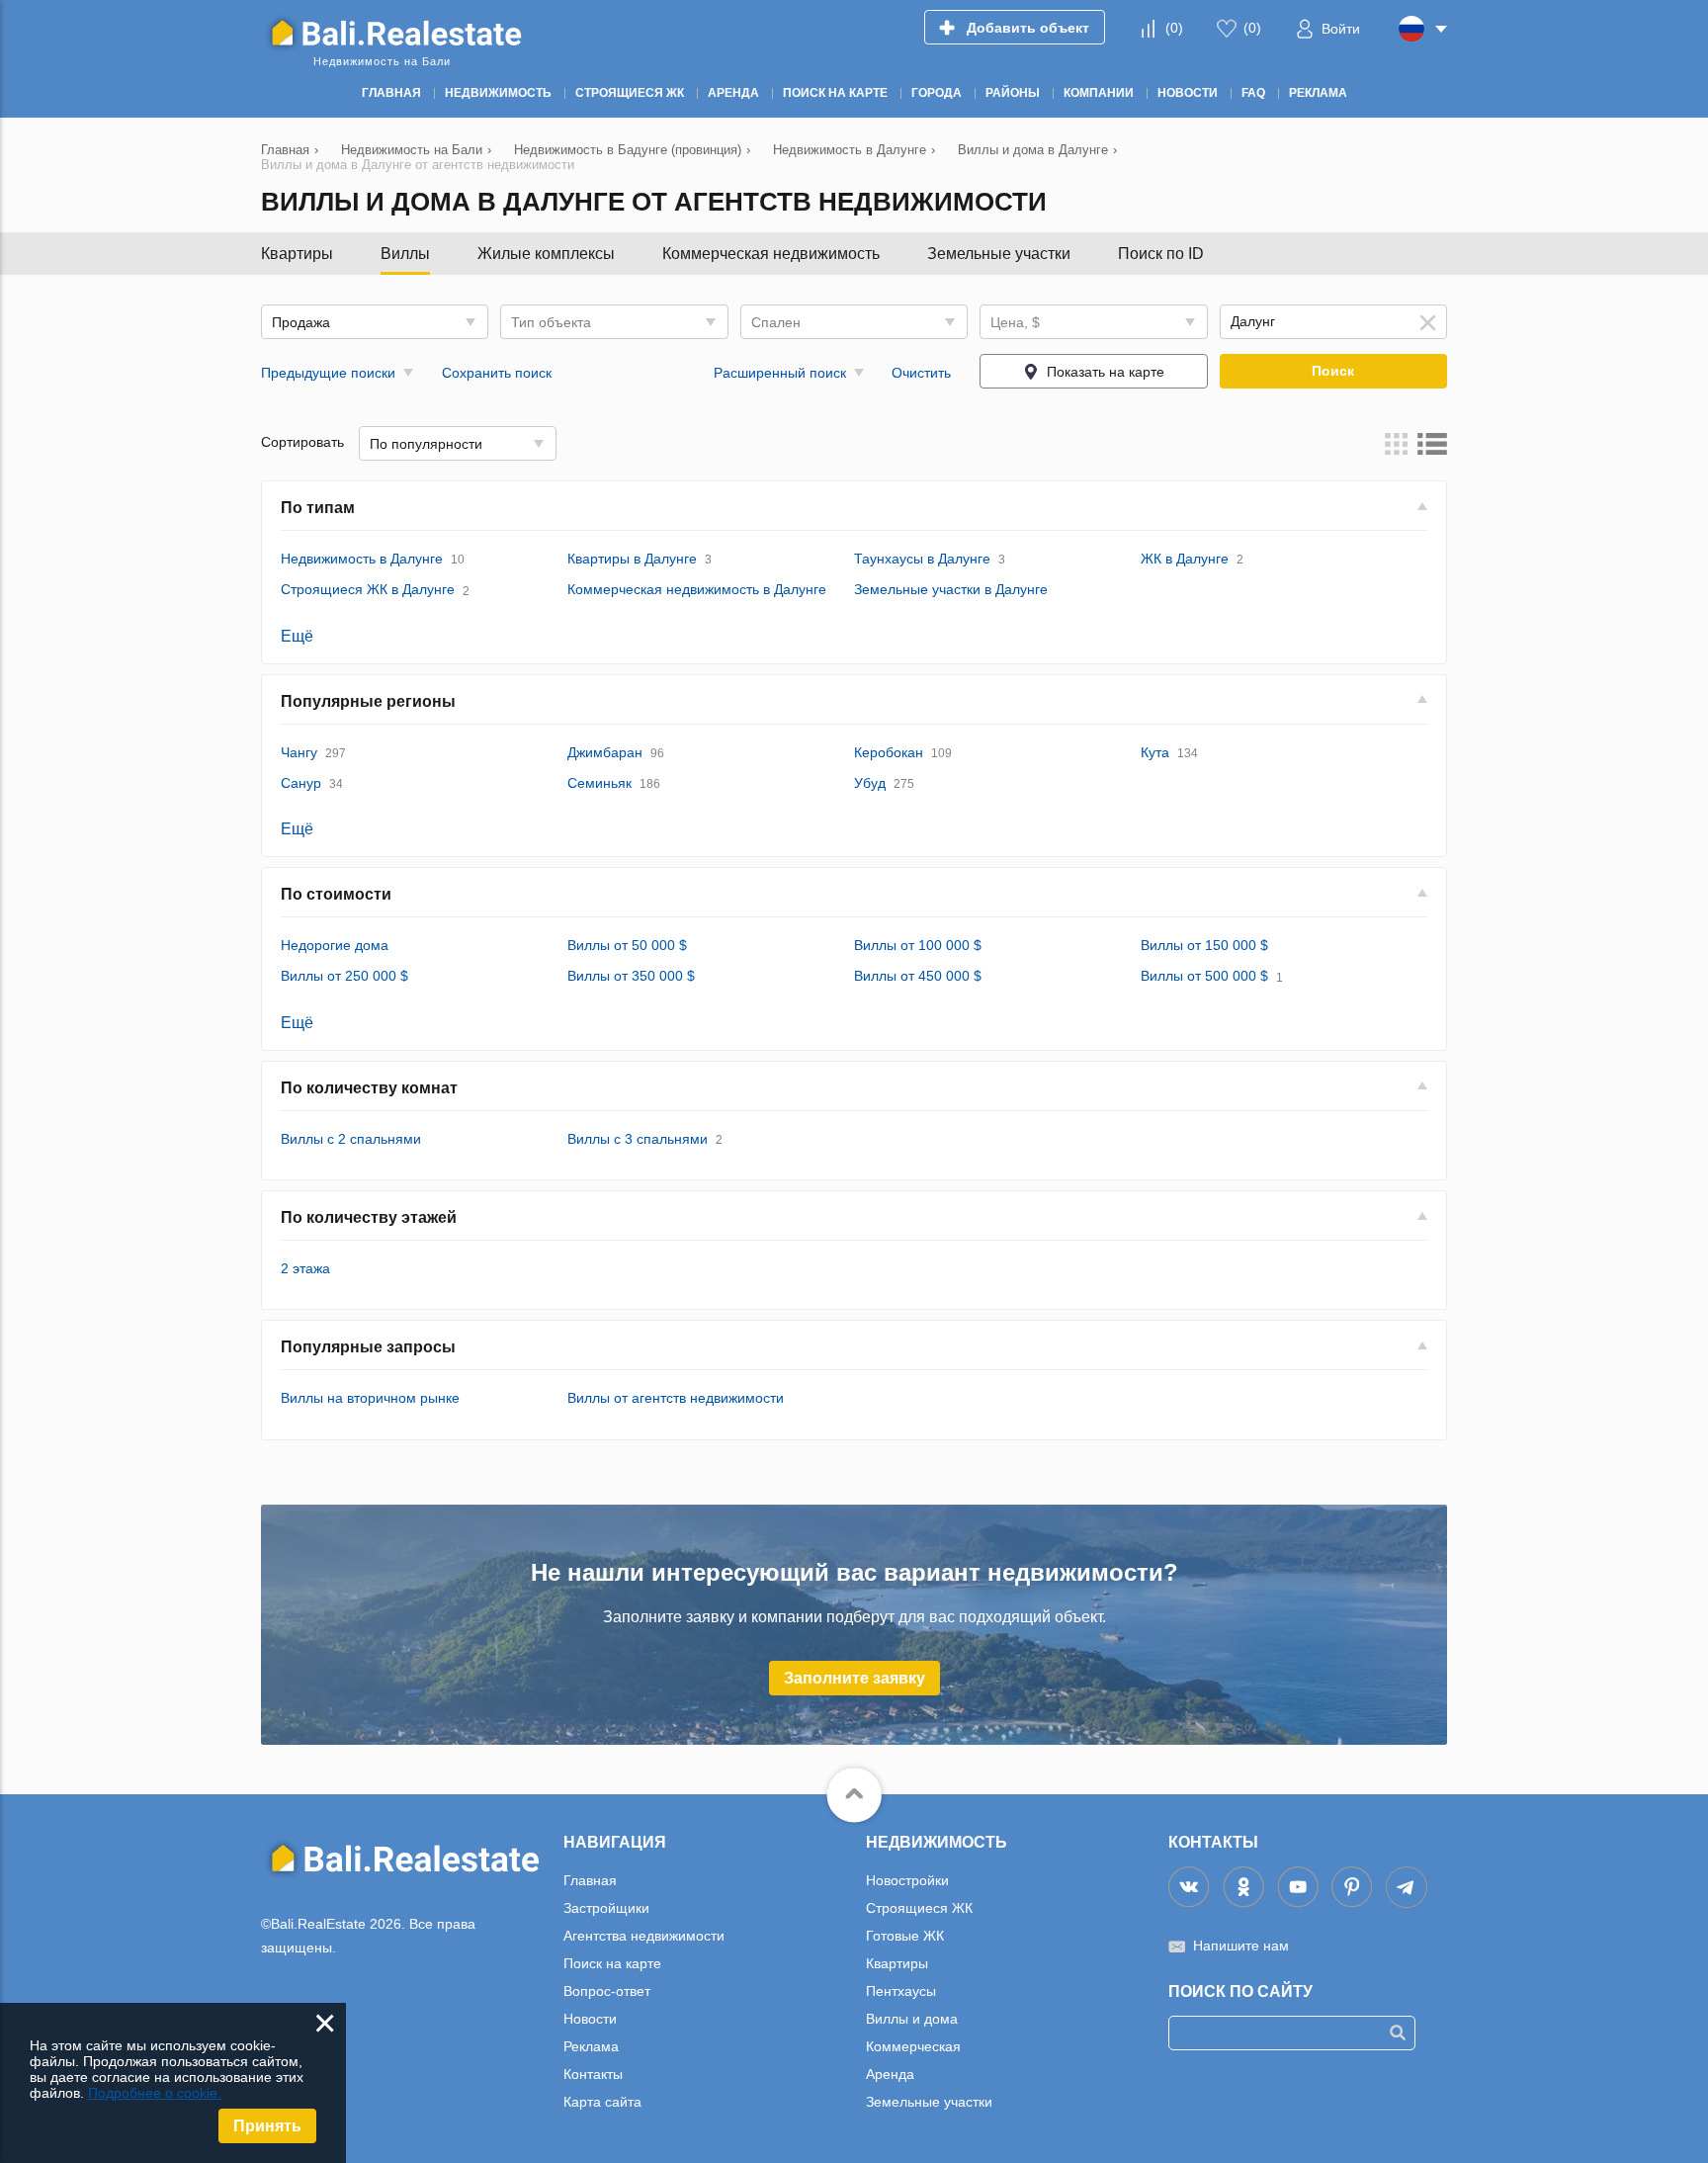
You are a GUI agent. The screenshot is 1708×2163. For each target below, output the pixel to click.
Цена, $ (1015, 322)
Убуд (870, 783)
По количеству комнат (369, 1088)
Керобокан (889, 752)
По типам (318, 508)
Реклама (591, 2046)
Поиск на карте (612, 1963)
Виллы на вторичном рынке (370, 1398)
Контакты (593, 2074)
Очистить (921, 373)
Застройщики (606, 1908)
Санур (301, 783)
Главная (590, 1880)
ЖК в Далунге (1185, 559)
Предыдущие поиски (328, 373)
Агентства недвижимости (644, 1936)
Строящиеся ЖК (919, 1908)
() (1174, 28)
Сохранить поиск (497, 373)
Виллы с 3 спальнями (638, 1139)
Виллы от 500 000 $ (1204, 976)
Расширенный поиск (780, 373)
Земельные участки (999, 254)
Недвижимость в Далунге (362, 559)
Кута (1155, 752)
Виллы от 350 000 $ (631, 976)
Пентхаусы (901, 1991)
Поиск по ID (1161, 254)
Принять (267, 2126)
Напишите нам (1241, 1946)
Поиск (1333, 371)
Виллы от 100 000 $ (918, 945)
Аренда (890, 2074)
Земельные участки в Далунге (951, 589)
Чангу (299, 752)
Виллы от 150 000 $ (1204, 945)
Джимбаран (605, 752)
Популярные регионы (368, 701)
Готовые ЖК (905, 1936)
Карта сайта (602, 2102)
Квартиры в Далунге (632, 559)
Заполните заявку (854, 1678)
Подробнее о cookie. (155, 2093)
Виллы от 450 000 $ (918, 976)
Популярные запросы (368, 1347)
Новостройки (907, 1880)
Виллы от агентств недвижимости (676, 1398)
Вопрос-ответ (607, 1991)
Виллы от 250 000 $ (344, 976)
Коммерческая (913, 2046)
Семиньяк (599, 783)
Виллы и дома (912, 2019)
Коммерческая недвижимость (771, 254)
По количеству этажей (369, 1217)
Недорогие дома (335, 945)
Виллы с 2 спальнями (351, 1139)
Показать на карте (1106, 372)
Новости (590, 2019)
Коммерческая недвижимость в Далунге (697, 589)
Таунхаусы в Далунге (922, 559)
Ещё (297, 636)
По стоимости (336, 894)
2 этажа (305, 1268)
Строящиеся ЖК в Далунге (368, 589)
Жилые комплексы (546, 254)
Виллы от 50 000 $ (627, 945)
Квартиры (297, 254)
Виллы (405, 254)
